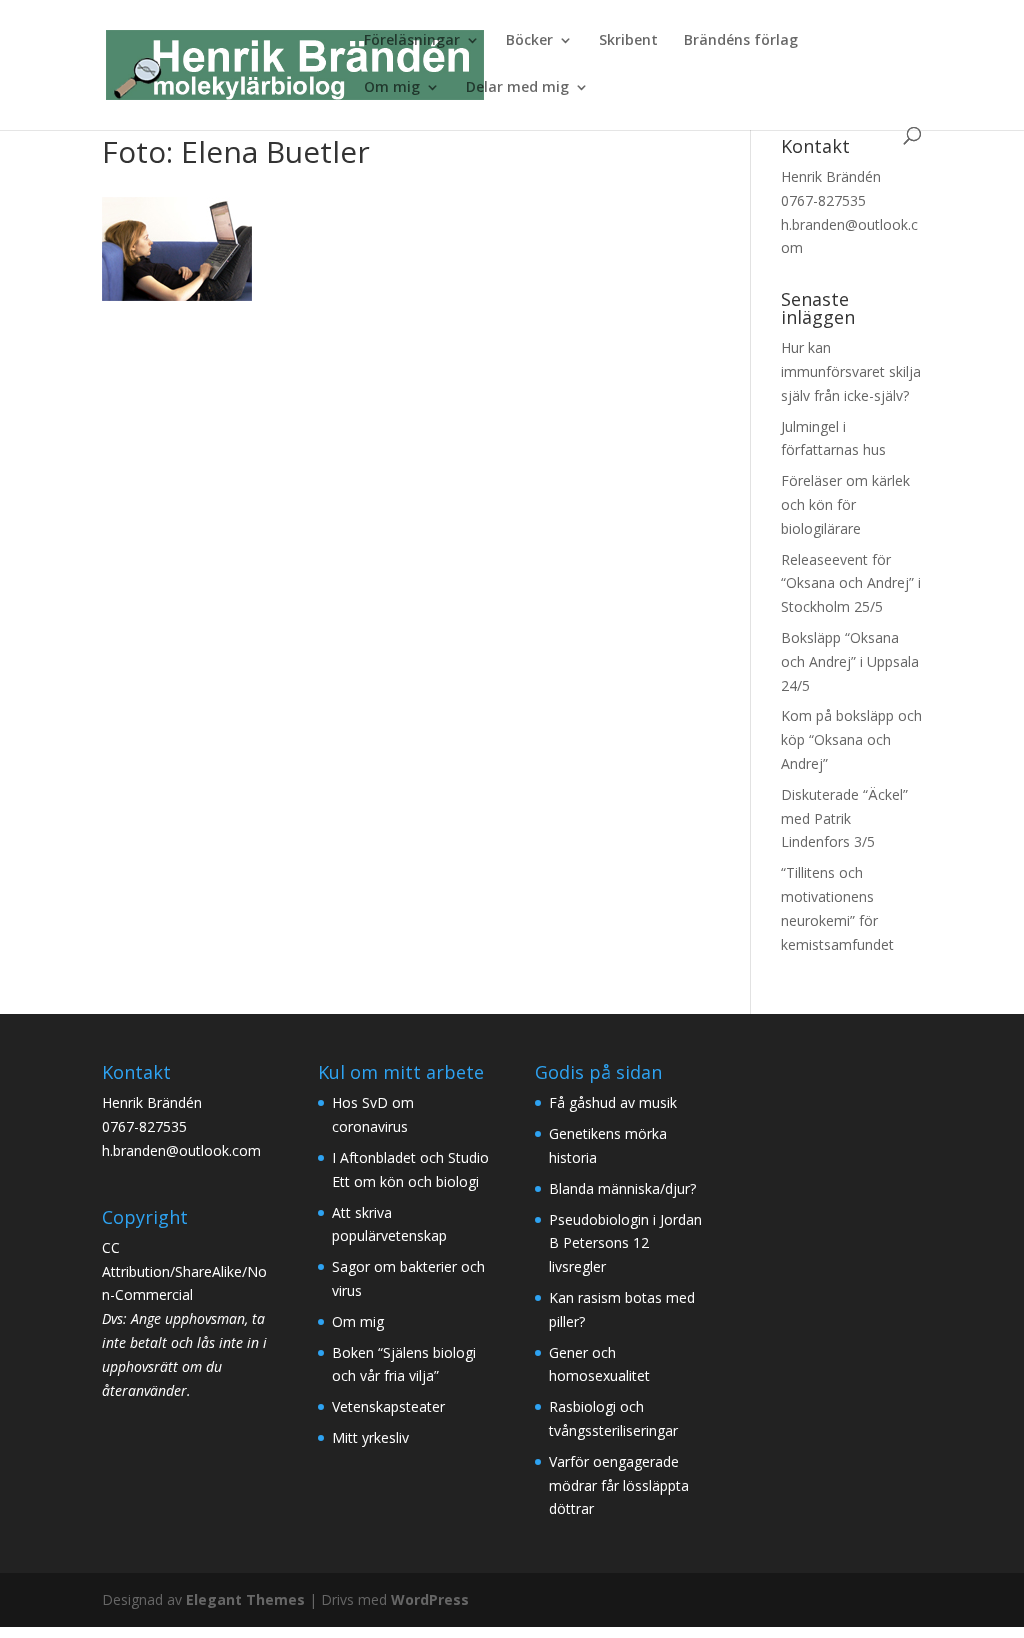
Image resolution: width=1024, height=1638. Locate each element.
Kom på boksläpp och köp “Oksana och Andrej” (851, 739)
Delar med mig (517, 88)
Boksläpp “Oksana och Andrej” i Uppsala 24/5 (850, 661)
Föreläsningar (412, 41)
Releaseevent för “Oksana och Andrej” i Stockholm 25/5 (851, 583)
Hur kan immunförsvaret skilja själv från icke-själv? (851, 371)
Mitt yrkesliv (370, 1437)
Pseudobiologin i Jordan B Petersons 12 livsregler (625, 1243)
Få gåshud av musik (613, 1102)
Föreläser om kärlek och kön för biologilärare (845, 504)
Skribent (628, 41)
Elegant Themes (245, 1599)
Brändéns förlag (741, 41)
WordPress (430, 1599)
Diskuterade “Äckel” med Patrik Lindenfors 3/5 (844, 818)
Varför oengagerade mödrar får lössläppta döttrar (619, 1485)
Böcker (529, 41)
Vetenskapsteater (388, 1406)
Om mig (392, 88)
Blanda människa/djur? (622, 1188)
